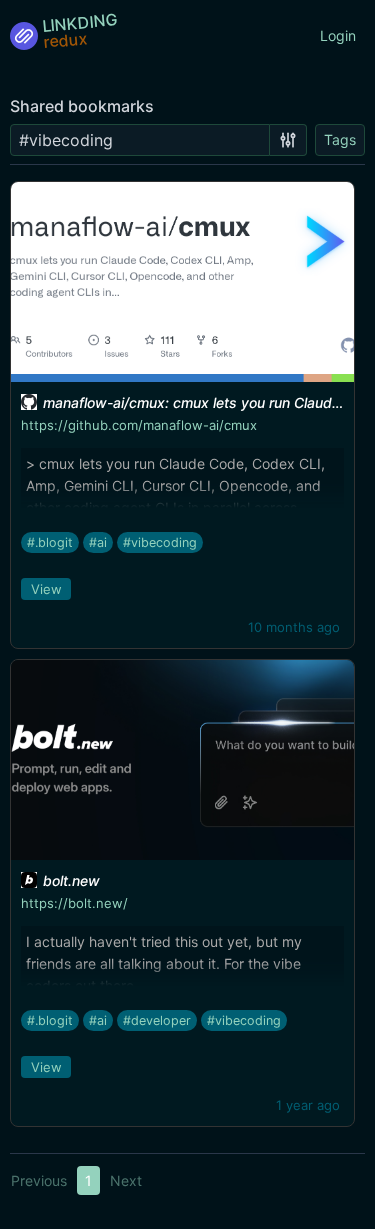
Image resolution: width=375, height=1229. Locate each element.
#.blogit (50, 542)
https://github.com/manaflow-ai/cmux (139, 425)
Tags (340, 139)
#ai (98, 542)
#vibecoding (160, 542)
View (46, 589)
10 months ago (294, 627)
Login (338, 35)
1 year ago (308, 1105)
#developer (157, 1020)
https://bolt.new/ (74, 903)
